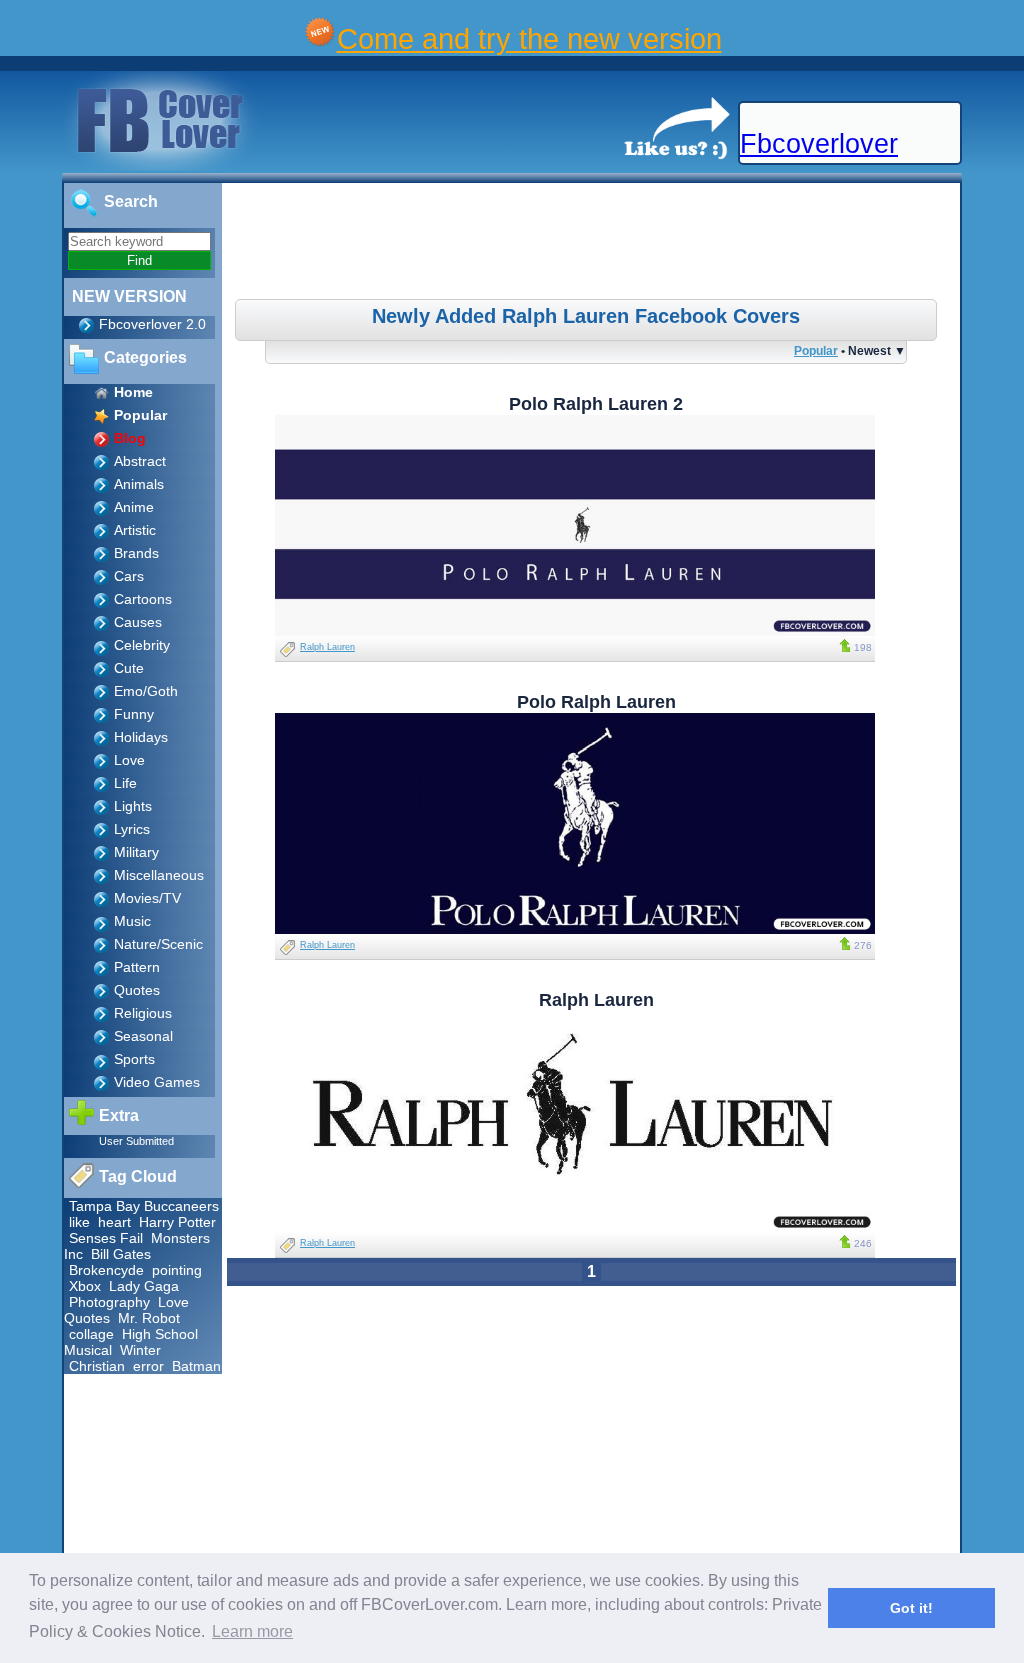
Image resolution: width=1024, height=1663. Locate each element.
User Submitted (136, 1141)
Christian (97, 1366)
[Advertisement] (594, 244)
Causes (138, 622)
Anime (134, 507)
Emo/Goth (146, 691)
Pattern (137, 967)
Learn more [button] (252, 1631)
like (79, 1222)
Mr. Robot (149, 1318)
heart (114, 1222)
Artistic (135, 530)
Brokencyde (106, 1270)
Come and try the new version (529, 38)
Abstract (140, 461)
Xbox (85, 1286)
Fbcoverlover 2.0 (152, 324)
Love (129, 760)
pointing (177, 1270)
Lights (133, 806)
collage (91, 1334)
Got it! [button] (911, 1608)
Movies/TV (147, 898)
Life (125, 783)
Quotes (137, 990)
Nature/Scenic (158, 944)
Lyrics (132, 829)
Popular (816, 350)
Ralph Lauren (327, 647)
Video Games (157, 1082)
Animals (139, 484)
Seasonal (143, 1036)
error (148, 1366)
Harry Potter (177, 1222)
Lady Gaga (144, 1286)
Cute (129, 668)
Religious (143, 1013)
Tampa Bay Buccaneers (144, 1206)
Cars (129, 576)
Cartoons (143, 599)
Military (136, 852)
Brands (136, 553)
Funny (134, 714)
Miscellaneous (159, 875)
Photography (109, 1302)
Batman (196, 1366)
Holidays (141, 737)
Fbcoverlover (819, 144)
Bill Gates (121, 1254)
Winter (140, 1350)
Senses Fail (106, 1238)
